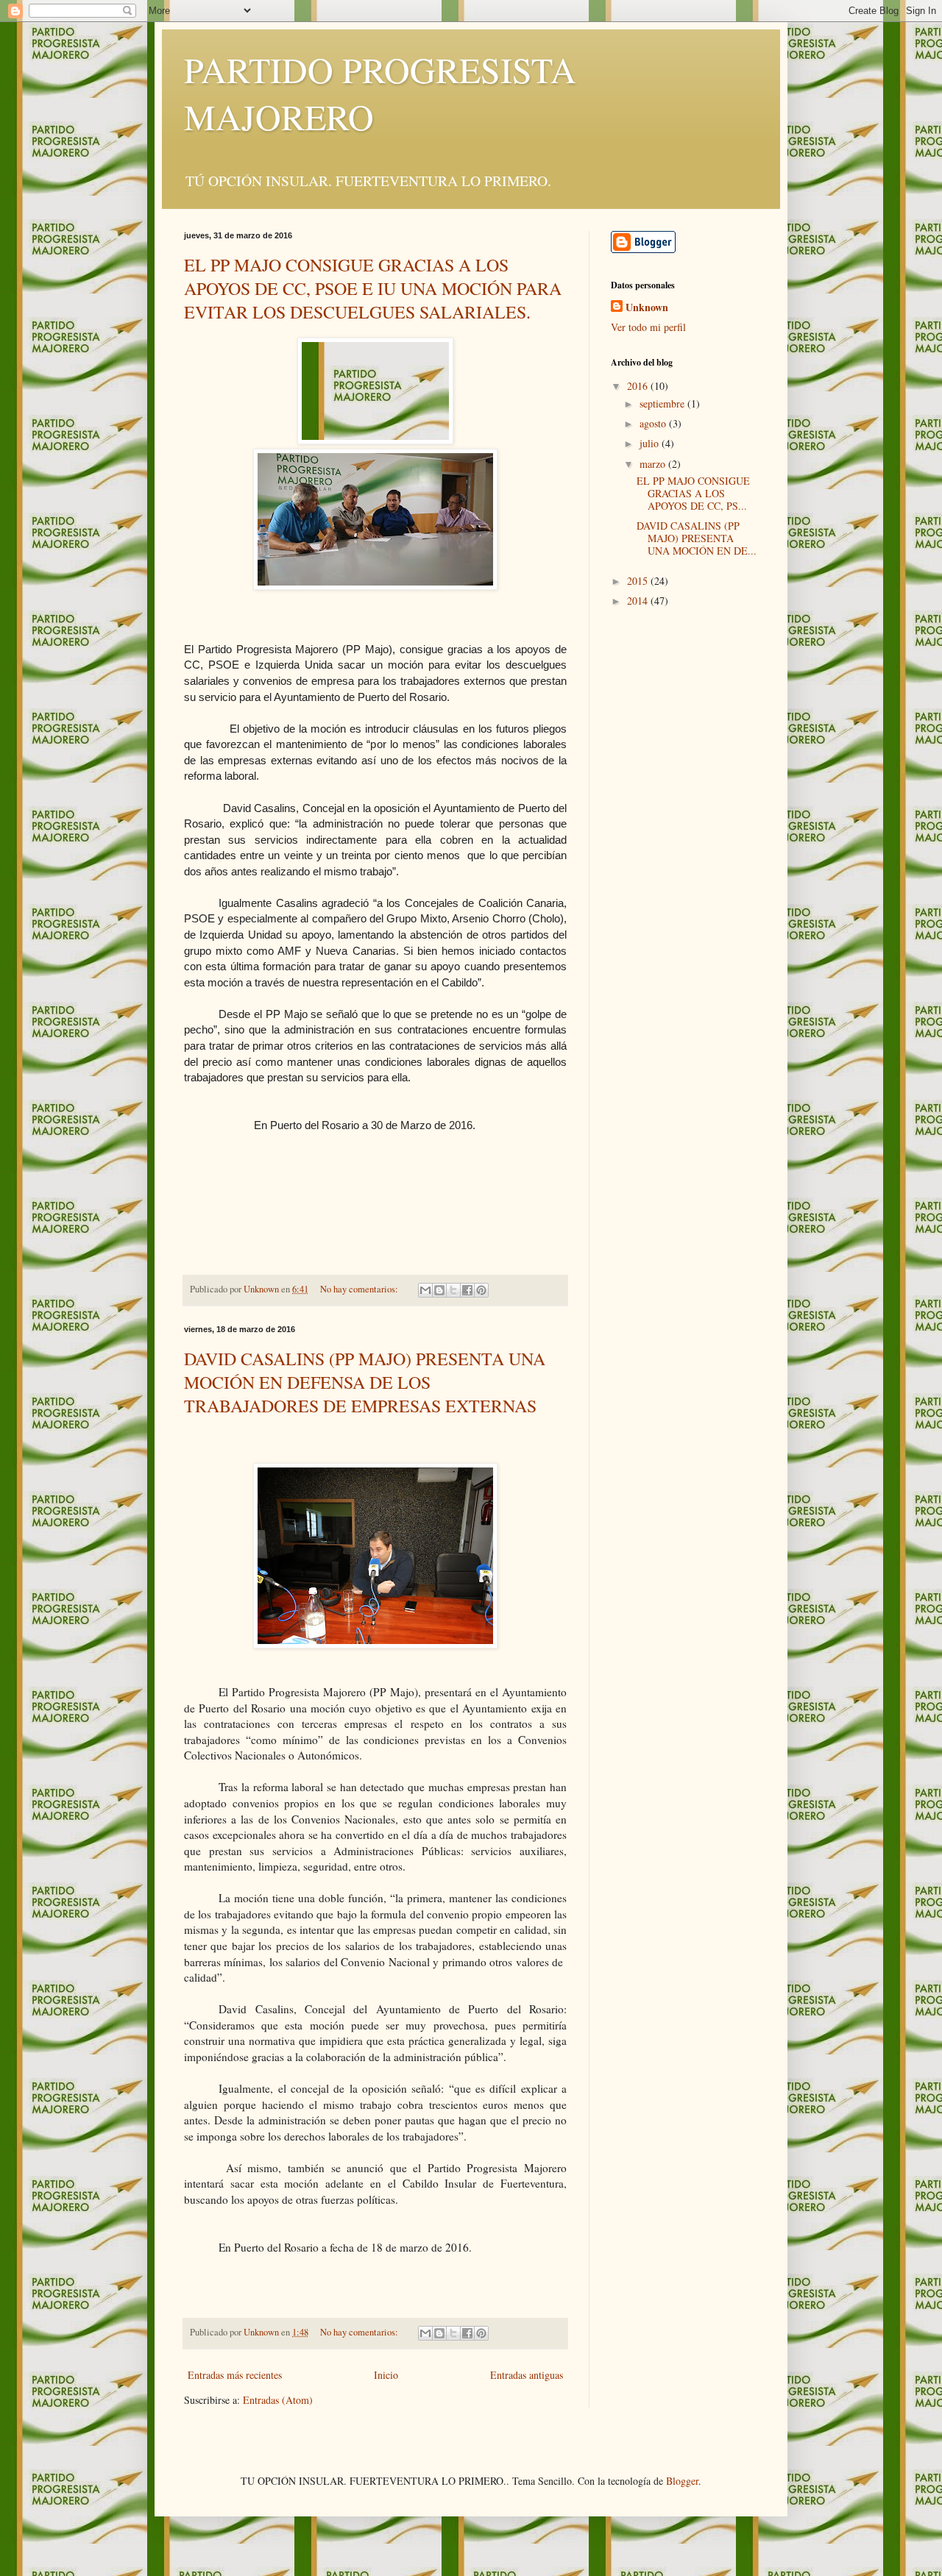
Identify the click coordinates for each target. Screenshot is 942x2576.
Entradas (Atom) (278, 2400)
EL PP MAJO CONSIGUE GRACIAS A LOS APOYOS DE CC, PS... (693, 493)
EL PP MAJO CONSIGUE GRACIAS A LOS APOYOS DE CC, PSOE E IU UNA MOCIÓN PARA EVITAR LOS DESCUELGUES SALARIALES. (373, 288)
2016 (639, 386)
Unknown (647, 307)
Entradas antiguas (527, 2375)
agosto (654, 423)
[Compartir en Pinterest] (481, 1290)
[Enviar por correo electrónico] (425, 1290)
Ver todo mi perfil (648, 327)
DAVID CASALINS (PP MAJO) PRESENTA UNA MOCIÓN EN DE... (697, 538)
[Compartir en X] (453, 1290)
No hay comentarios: (360, 1289)
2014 (639, 601)
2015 (639, 581)
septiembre (663, 403)
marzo (654, 464)
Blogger (682, 2481)
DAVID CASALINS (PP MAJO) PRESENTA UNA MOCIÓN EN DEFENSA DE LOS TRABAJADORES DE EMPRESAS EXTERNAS (365, 1382)
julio (651, 443)
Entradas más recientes (235, 2375)
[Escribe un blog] (439, 1290)
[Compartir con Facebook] (467, 1290)
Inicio (386, 2375)
